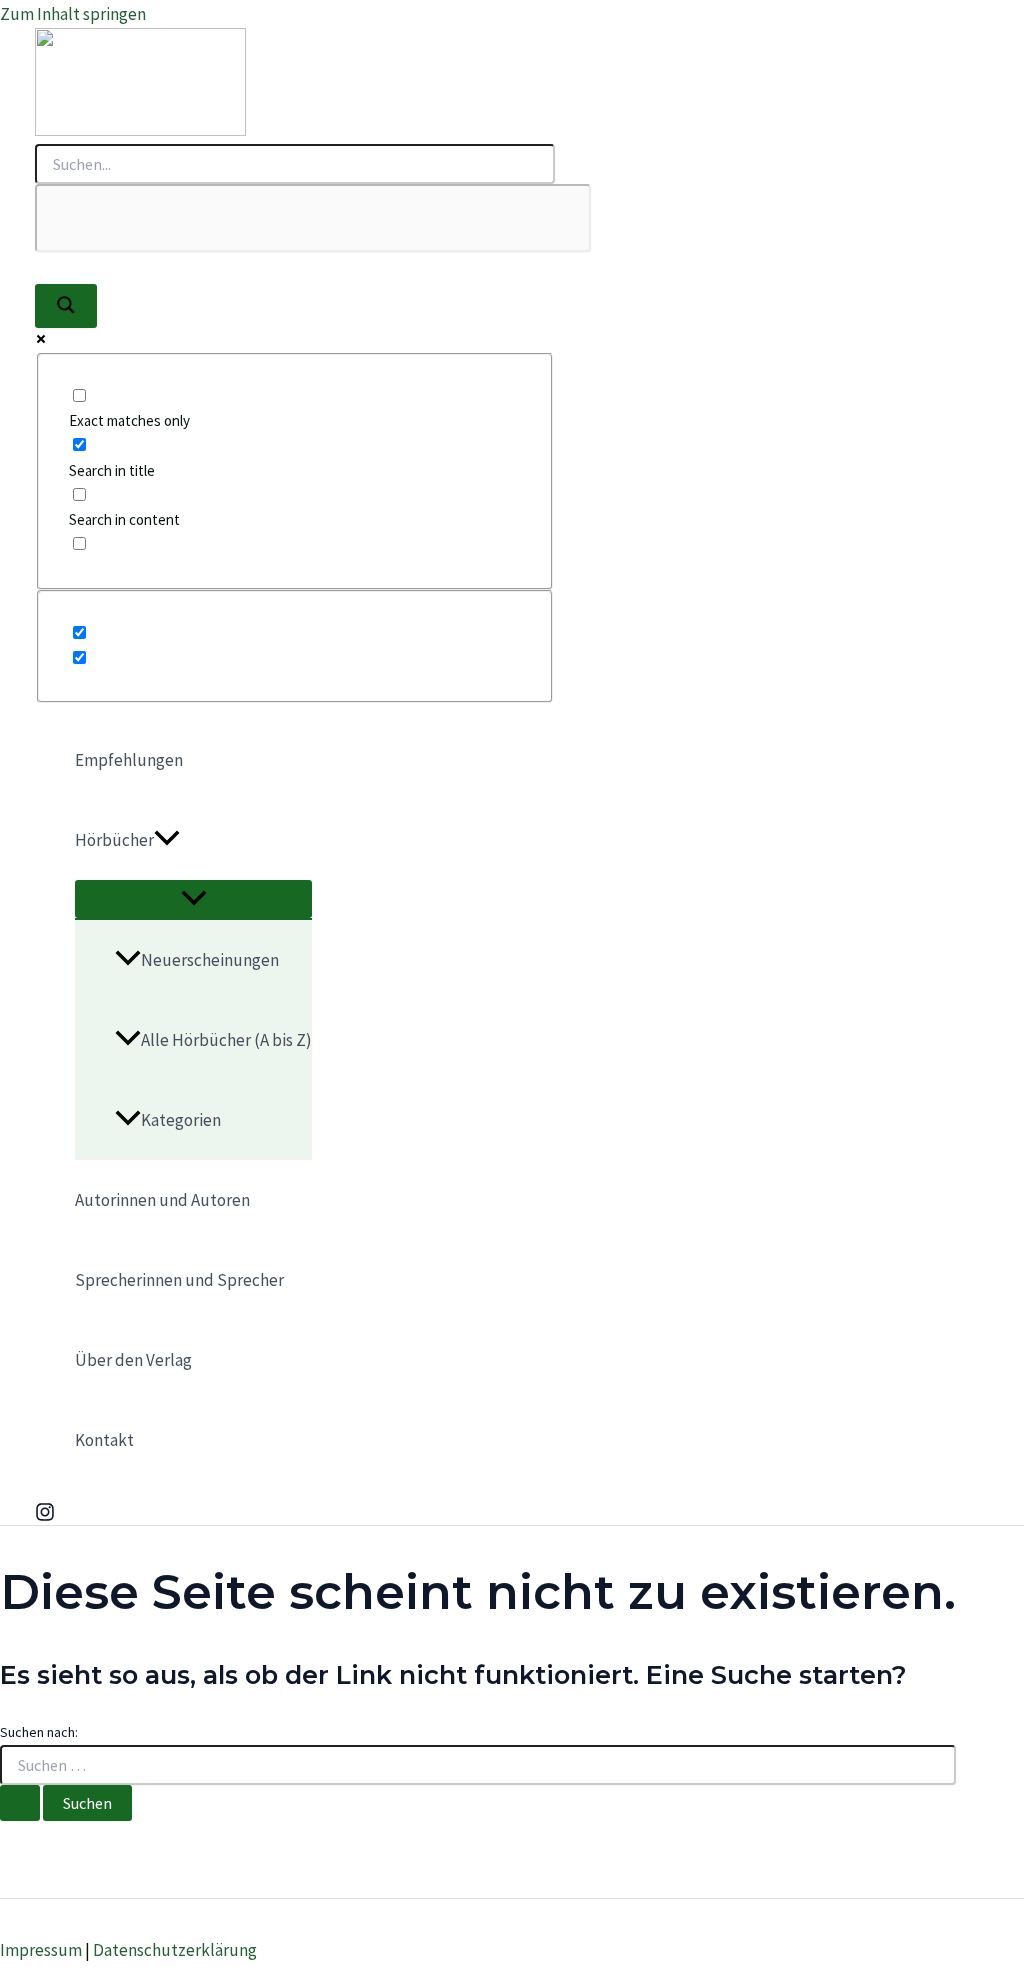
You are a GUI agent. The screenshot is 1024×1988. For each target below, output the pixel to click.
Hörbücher (114, 840)
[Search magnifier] (66, 306)
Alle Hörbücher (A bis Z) (226, 1040)
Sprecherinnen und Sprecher (179, 1280)
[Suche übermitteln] (20, 1803)
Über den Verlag (133, 1360)
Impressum (41, 1950)
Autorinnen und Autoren (162, 1200)
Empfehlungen (129, 760)
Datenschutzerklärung (175, 1950)
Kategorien (181, 1120)
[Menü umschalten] (193, 899)
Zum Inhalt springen (73, 14)
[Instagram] (45, 1516)
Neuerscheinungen (210, 960)
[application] (167, 840)
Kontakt (104, 1440)
